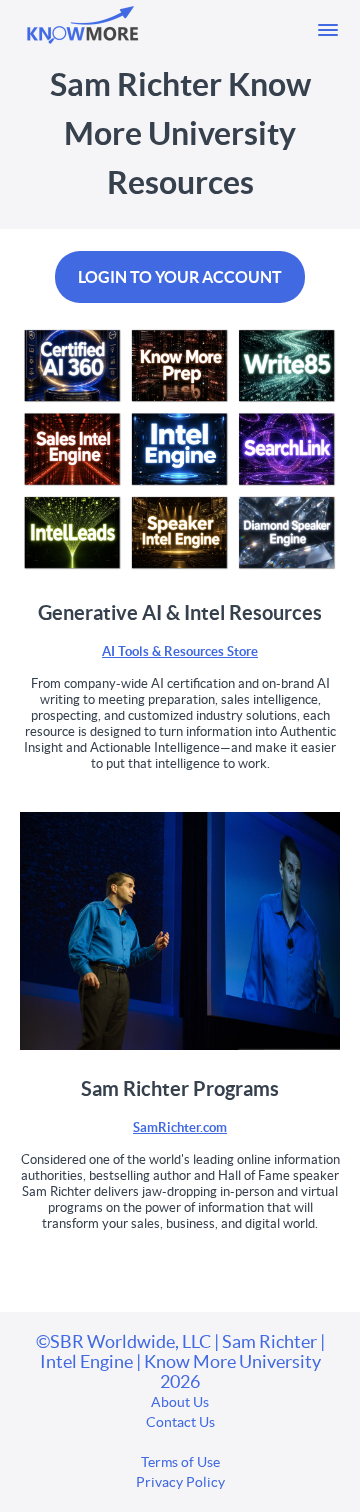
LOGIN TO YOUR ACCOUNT (180, 277)
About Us (180, 1402)
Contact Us (180, 1422)
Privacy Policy (180, 1482)
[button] (328, 30)
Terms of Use (180, 1462)
